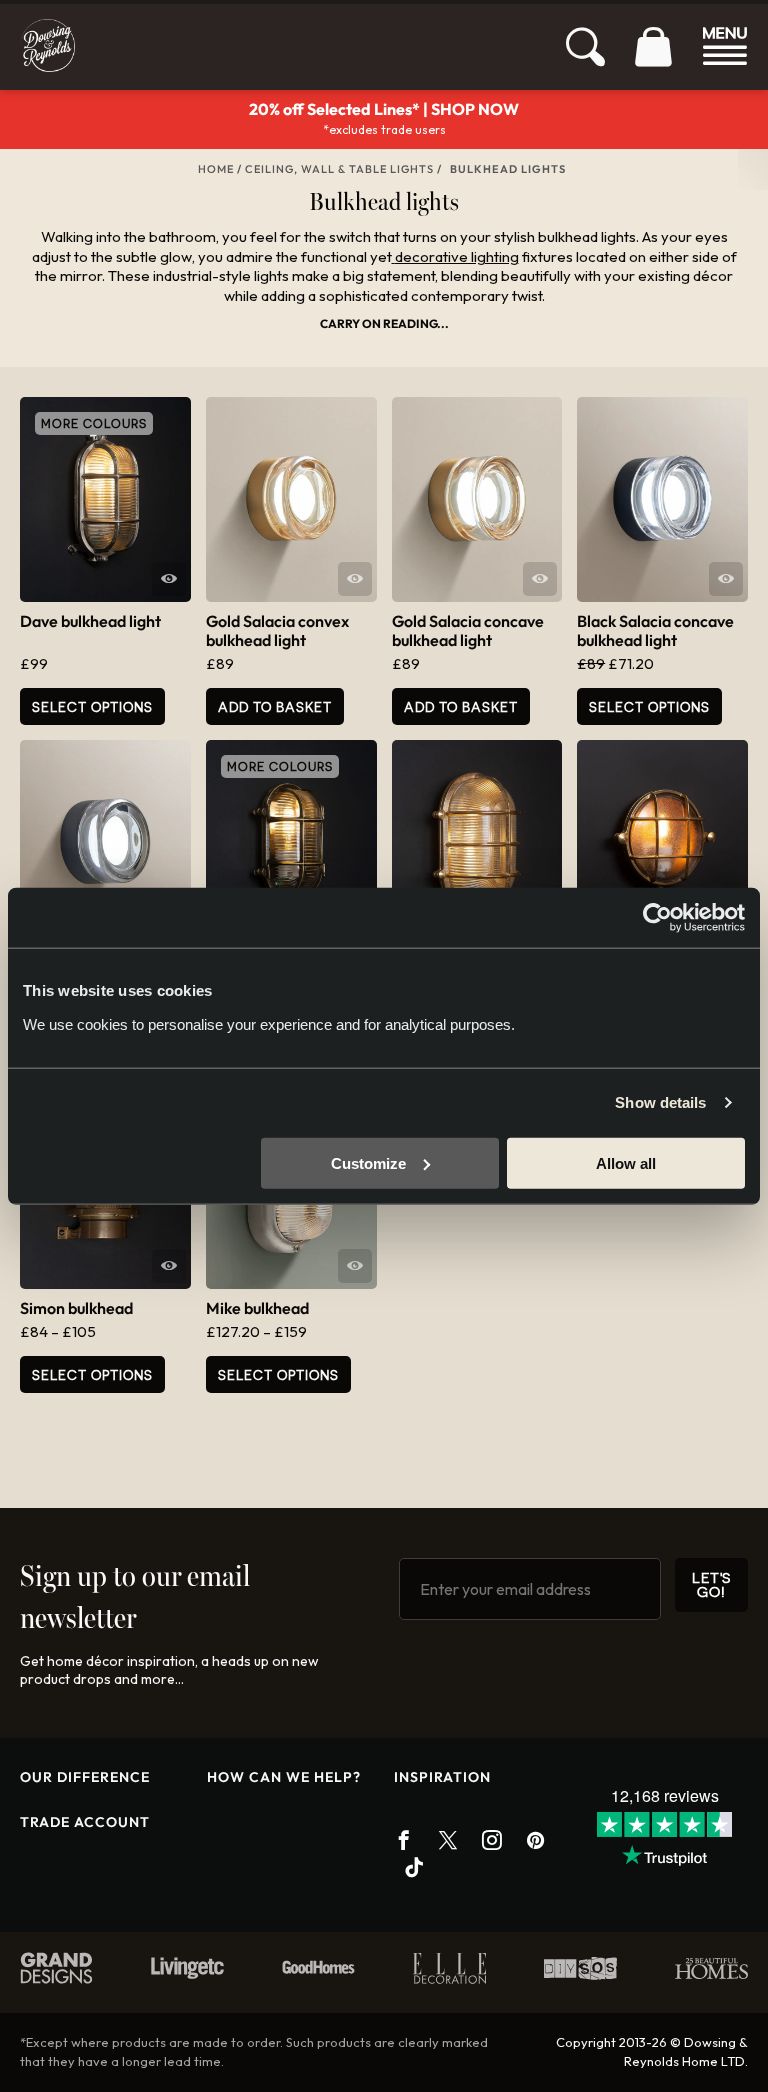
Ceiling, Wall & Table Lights (339, 169)
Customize (368, 1162)
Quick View (169, 579)
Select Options (92, 706)
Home (216, 169)
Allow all (626, 1162)
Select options (649, 706)
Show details (660, 1102)
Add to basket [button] (275, 706)
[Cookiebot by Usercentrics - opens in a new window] (657, 918)
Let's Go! (711, 1584)
